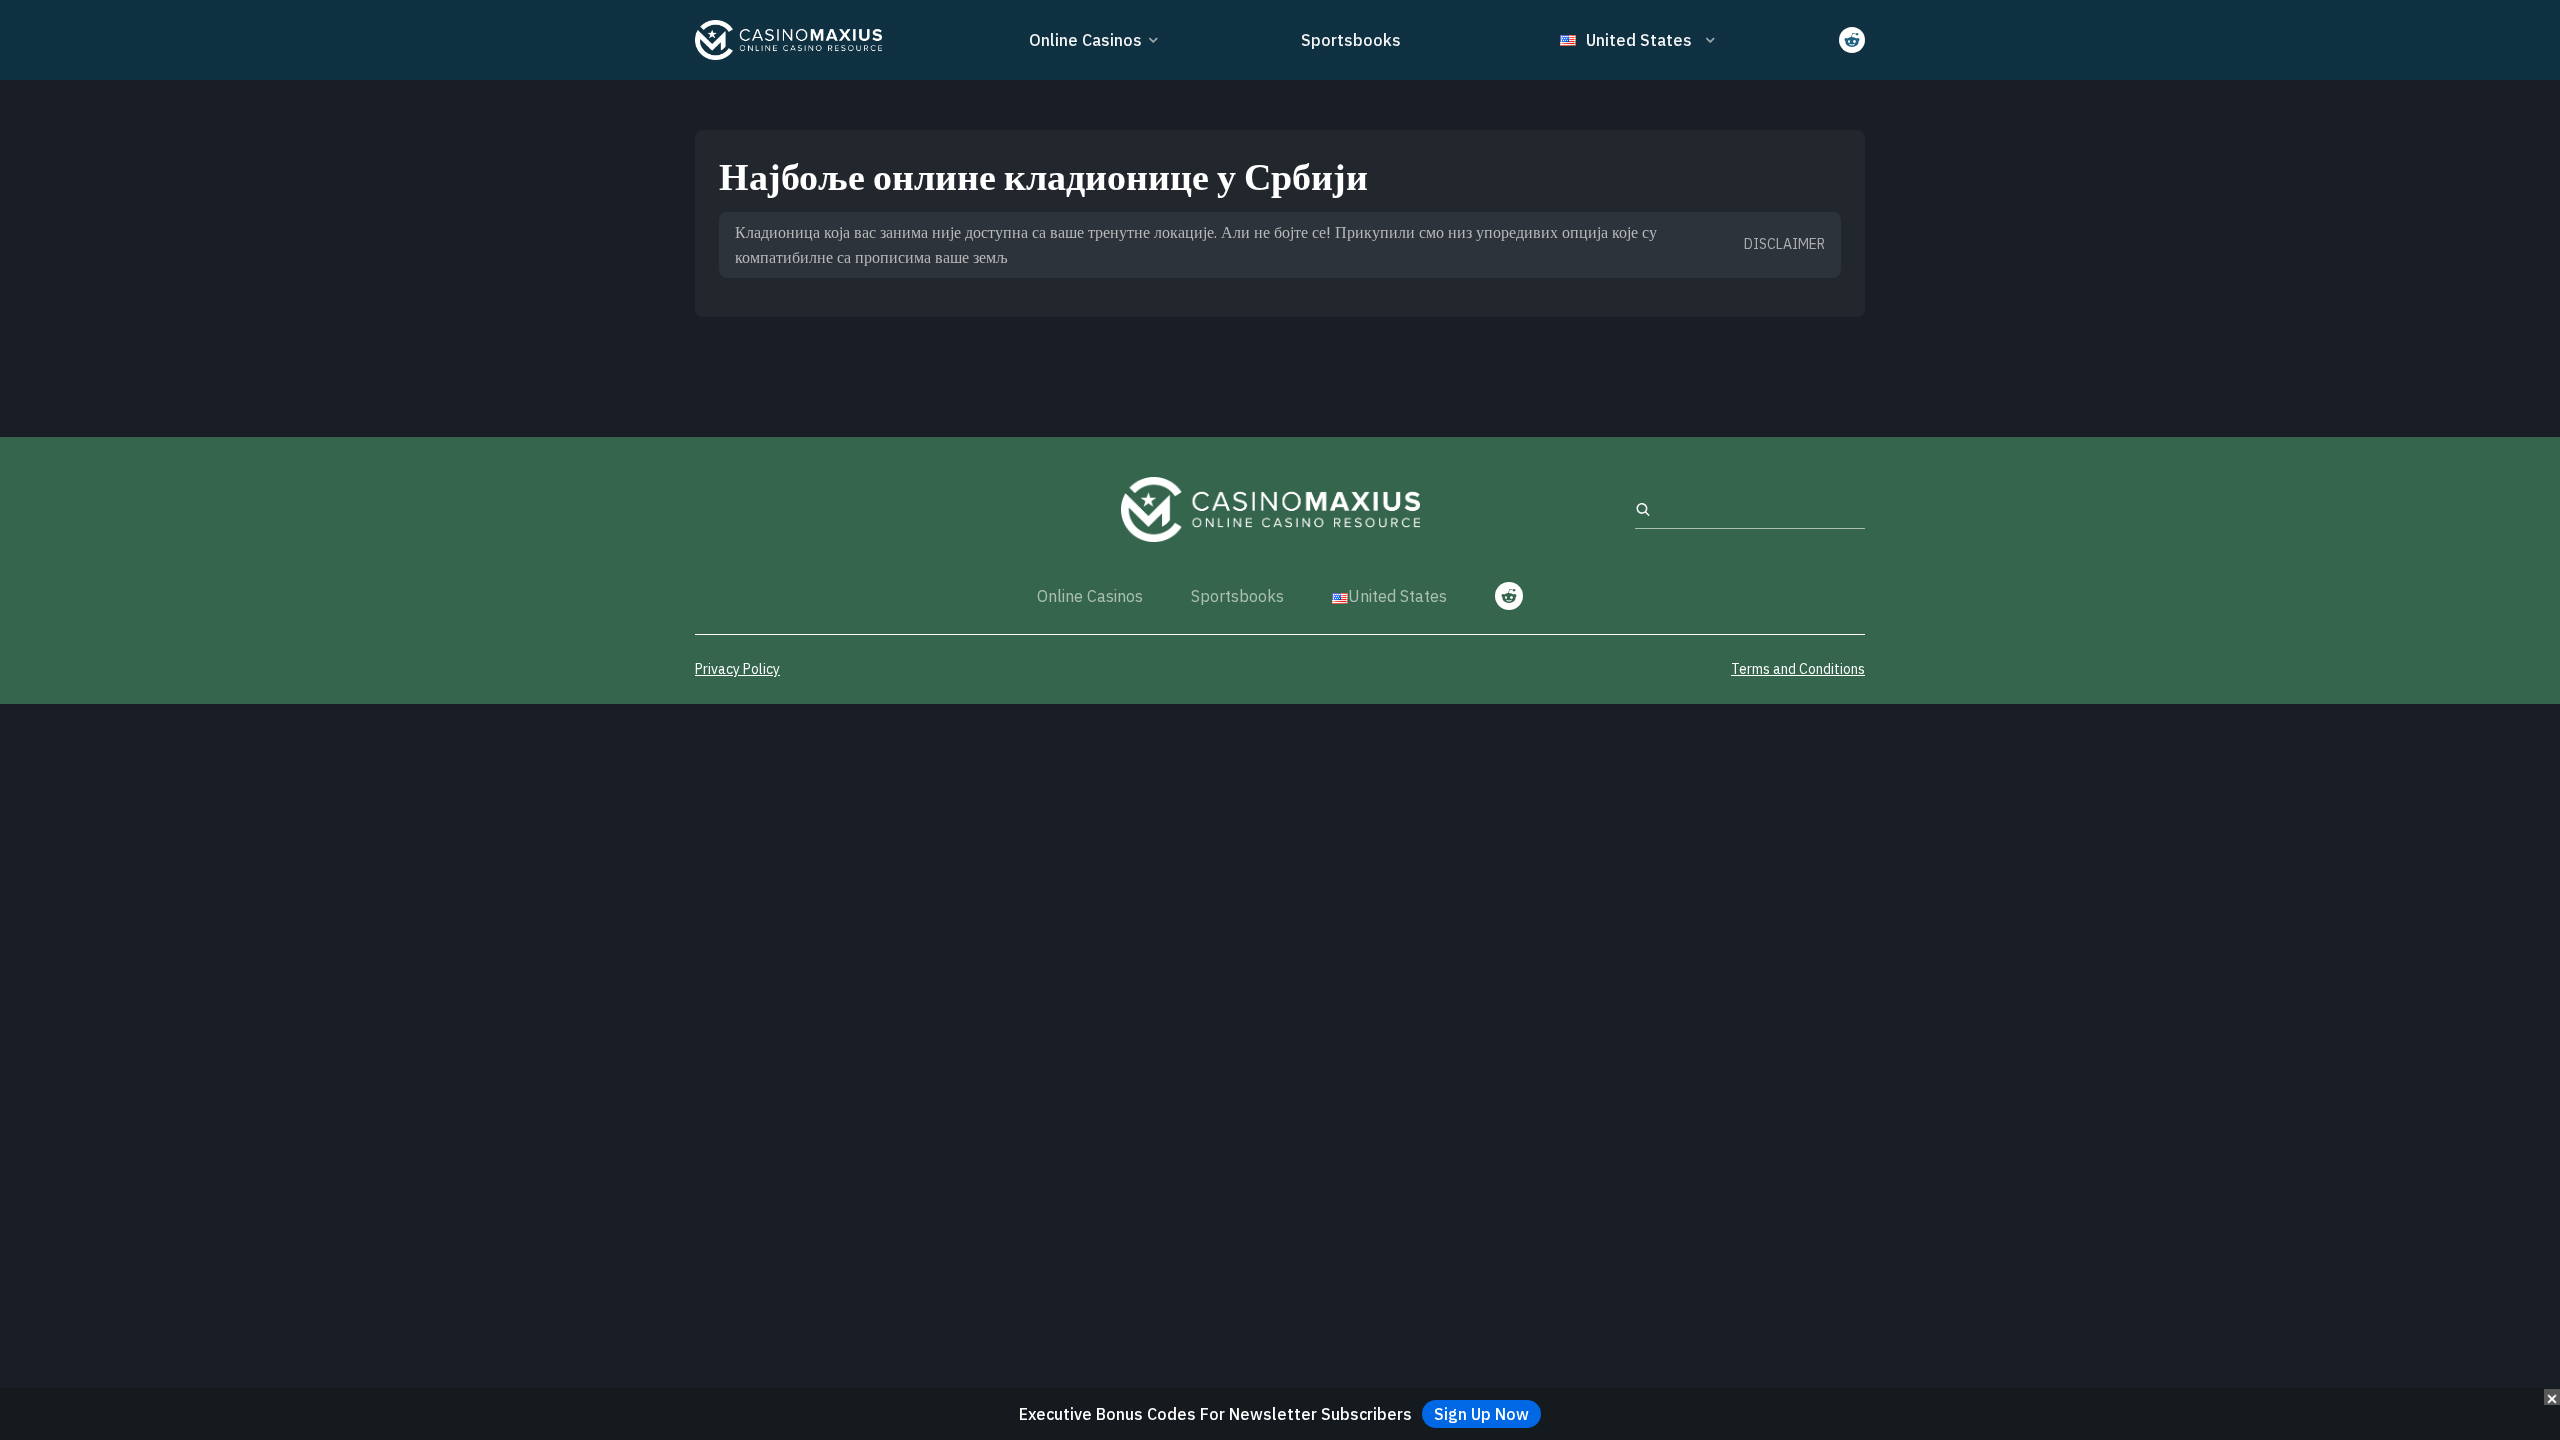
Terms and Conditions (1798, 669)
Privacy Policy (737, 669)
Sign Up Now (1481, 1414)
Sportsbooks (1351, 40)
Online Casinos (1085, 40)
